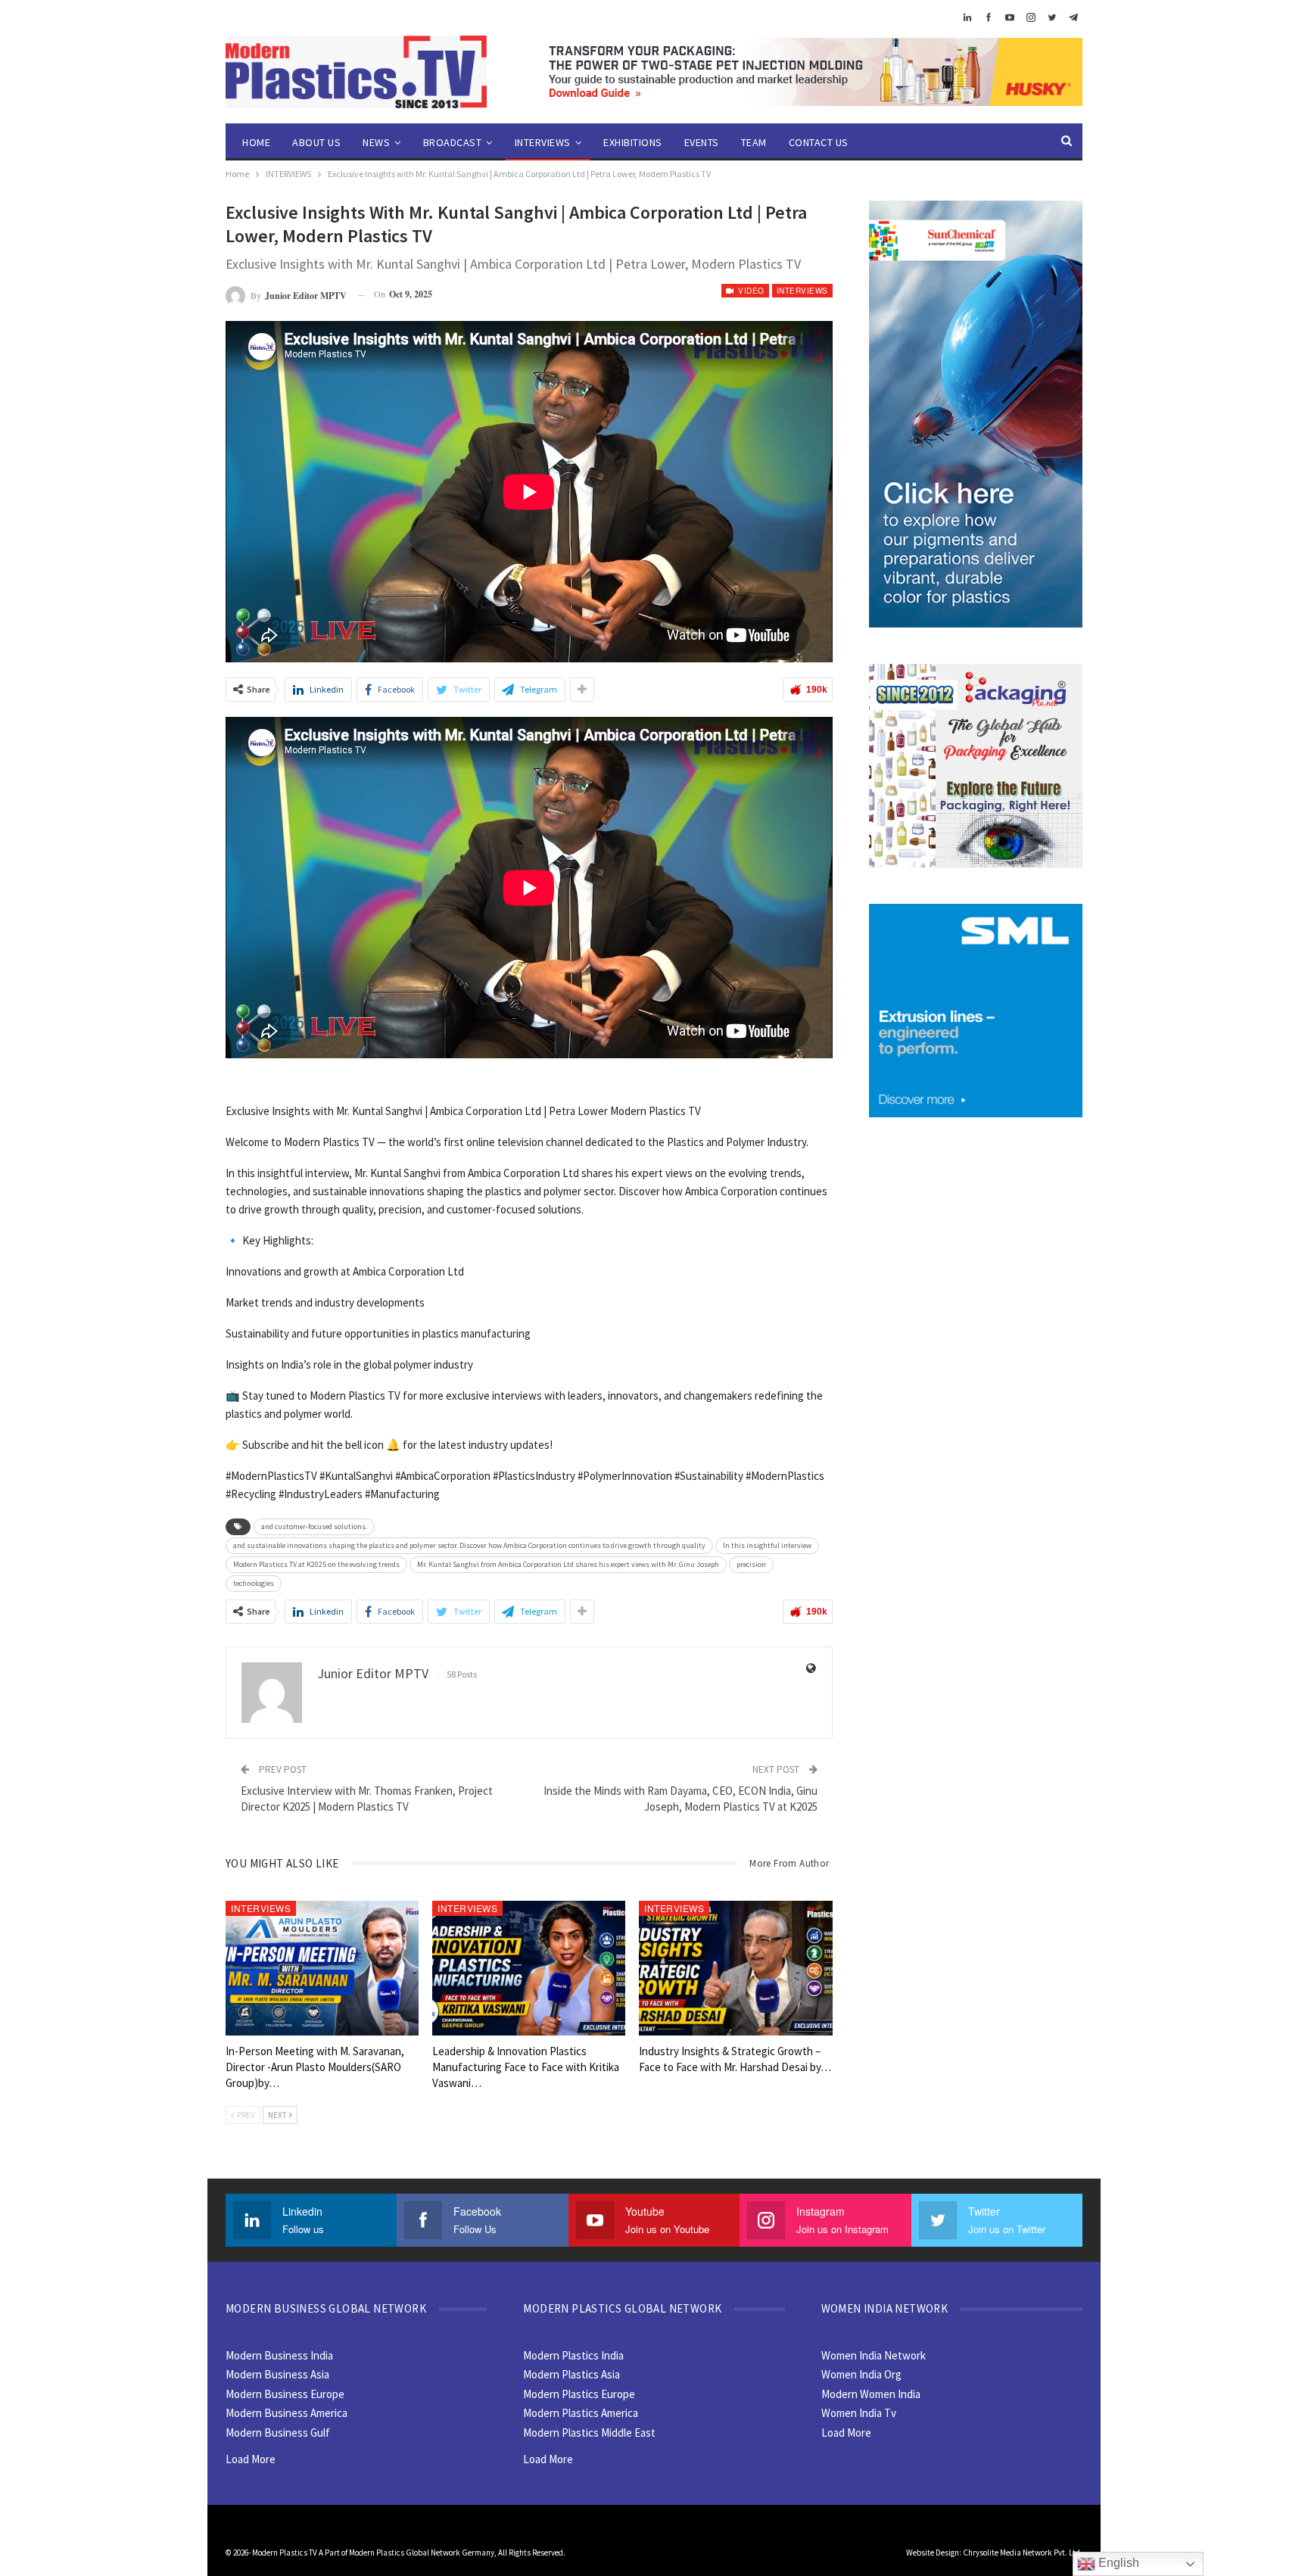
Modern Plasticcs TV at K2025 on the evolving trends (316, 1564)
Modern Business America (287, 2413)
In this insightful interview (767, 1545)
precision (751, 1564)
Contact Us (819, 142)
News (376, 142)
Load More (251, 2459)
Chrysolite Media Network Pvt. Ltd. (1023, 2553)
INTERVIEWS (543, 142)
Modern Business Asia (277, 2374)
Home (256, 142)
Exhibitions (633, 142)
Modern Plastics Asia (571, 2374)
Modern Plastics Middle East (589, 2433)
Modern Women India (871, 2394)
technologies (254, 1583)
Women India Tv (859, 2413)
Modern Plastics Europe (579, 2394)
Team (754, 142)
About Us (316, 142)
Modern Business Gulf (278, 2433)
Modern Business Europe (285, 2394)
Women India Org (861, 2374)
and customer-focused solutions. (314, 1526)
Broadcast (453, 142)
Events (702, 142)
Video (750, 291)
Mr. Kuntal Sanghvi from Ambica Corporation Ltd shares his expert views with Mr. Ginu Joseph (568, 1564)
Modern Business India (279, 2355)
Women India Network (874, 2355)
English (1117, 2563)
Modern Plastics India (573, 2355)
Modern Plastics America (581, 2413)
